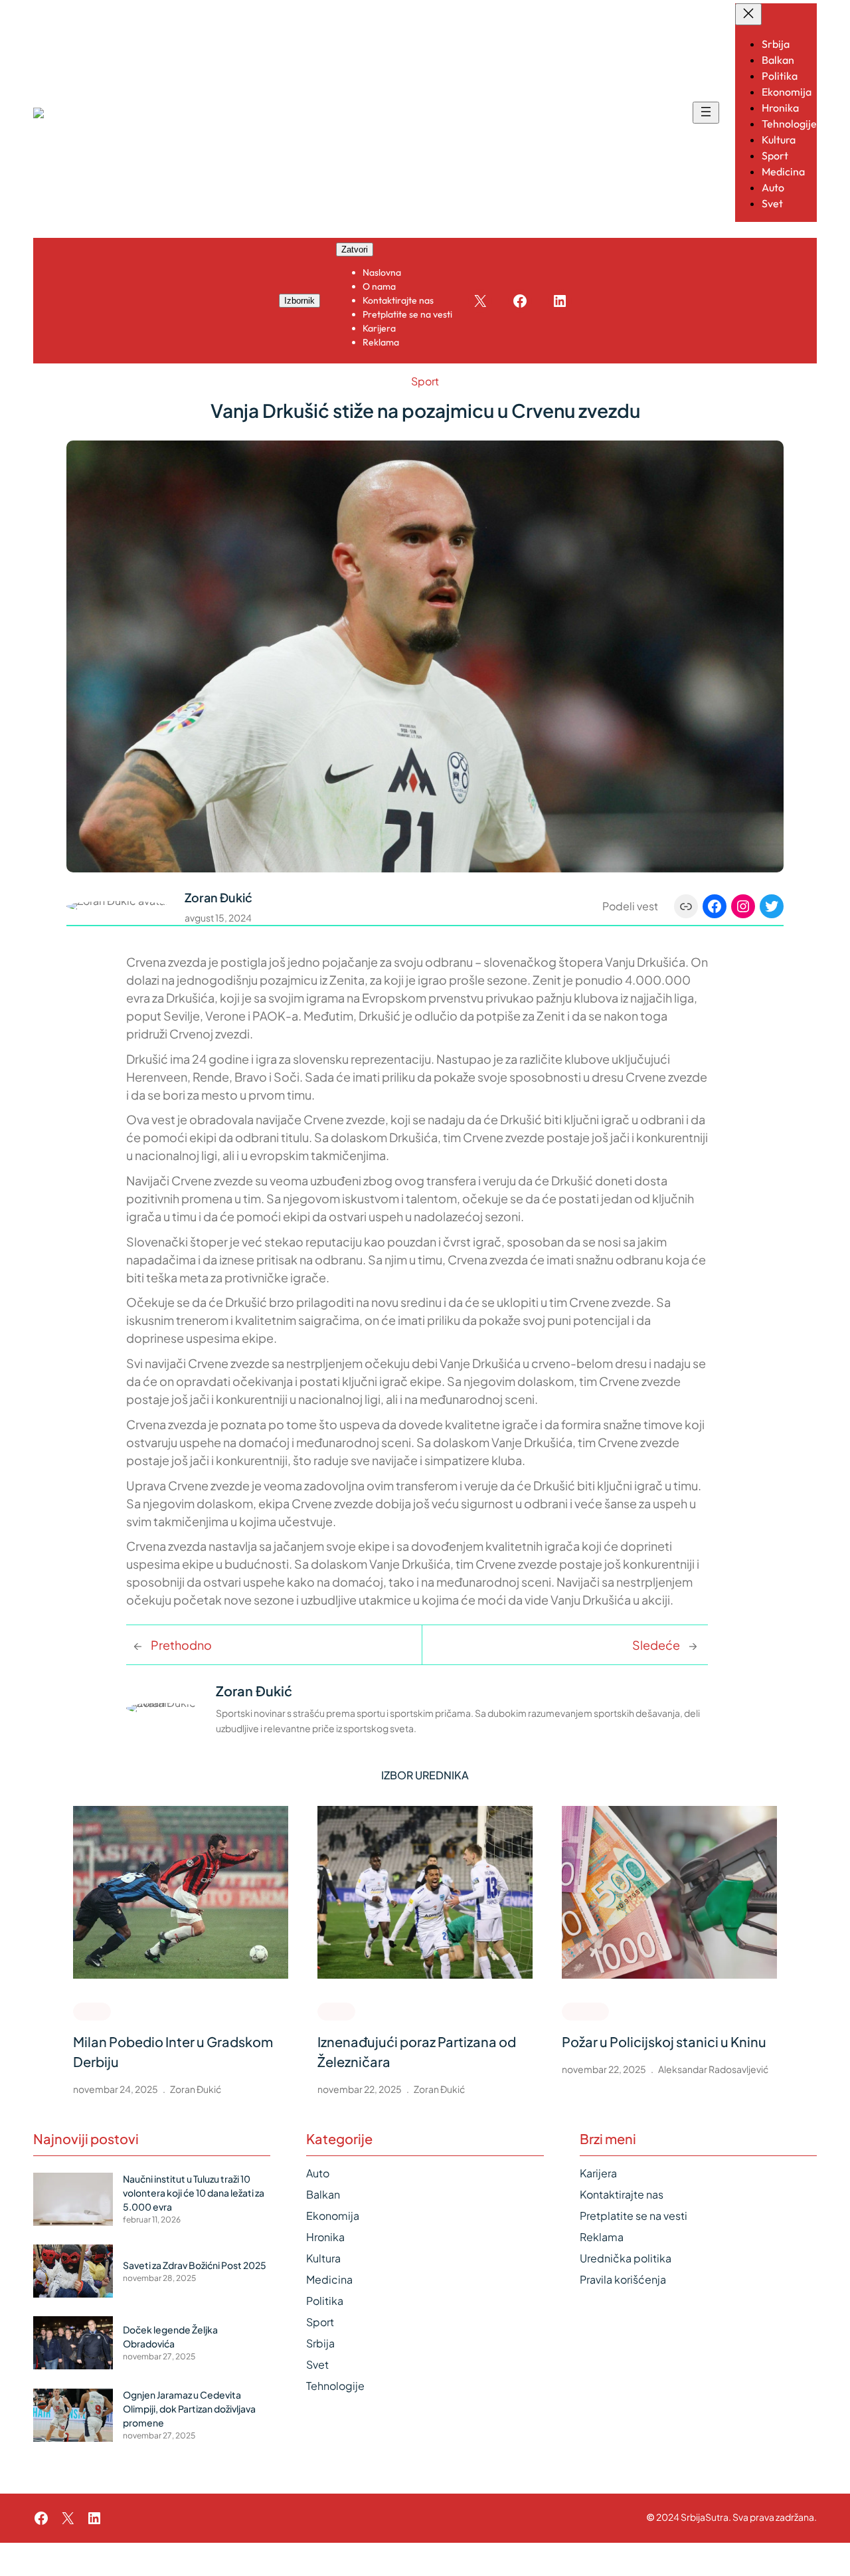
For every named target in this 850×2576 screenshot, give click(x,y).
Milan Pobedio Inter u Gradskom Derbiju (173, 2051)
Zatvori (355, 249)
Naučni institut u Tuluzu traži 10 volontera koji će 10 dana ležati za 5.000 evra (194, 2193)
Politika (325, 2301)
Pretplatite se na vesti (634, 2216)
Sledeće (656, 1645)
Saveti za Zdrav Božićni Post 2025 (195, 2265)
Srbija (320, 2343)
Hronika (585, 2011)
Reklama (602, 2237)
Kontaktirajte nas (622, 2194)
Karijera (598, 2173)
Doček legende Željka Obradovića (170, 2336)
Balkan (323, 2194)
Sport (425, 381)
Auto (318, 2173)
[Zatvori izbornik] (748, 14)
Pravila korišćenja (623, 2279)
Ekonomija (333, 2216)
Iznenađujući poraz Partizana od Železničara (417, 2051)
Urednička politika (626, 2258)
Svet (317, 2364)
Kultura (323, 2258)
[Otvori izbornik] (706, 113)
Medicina (329, 2279)
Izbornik (299, 301)
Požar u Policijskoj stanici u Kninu (664, 2041)
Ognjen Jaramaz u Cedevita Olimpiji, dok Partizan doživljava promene (189, 2409)
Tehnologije (335, 2386)
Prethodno (181, 1645)
